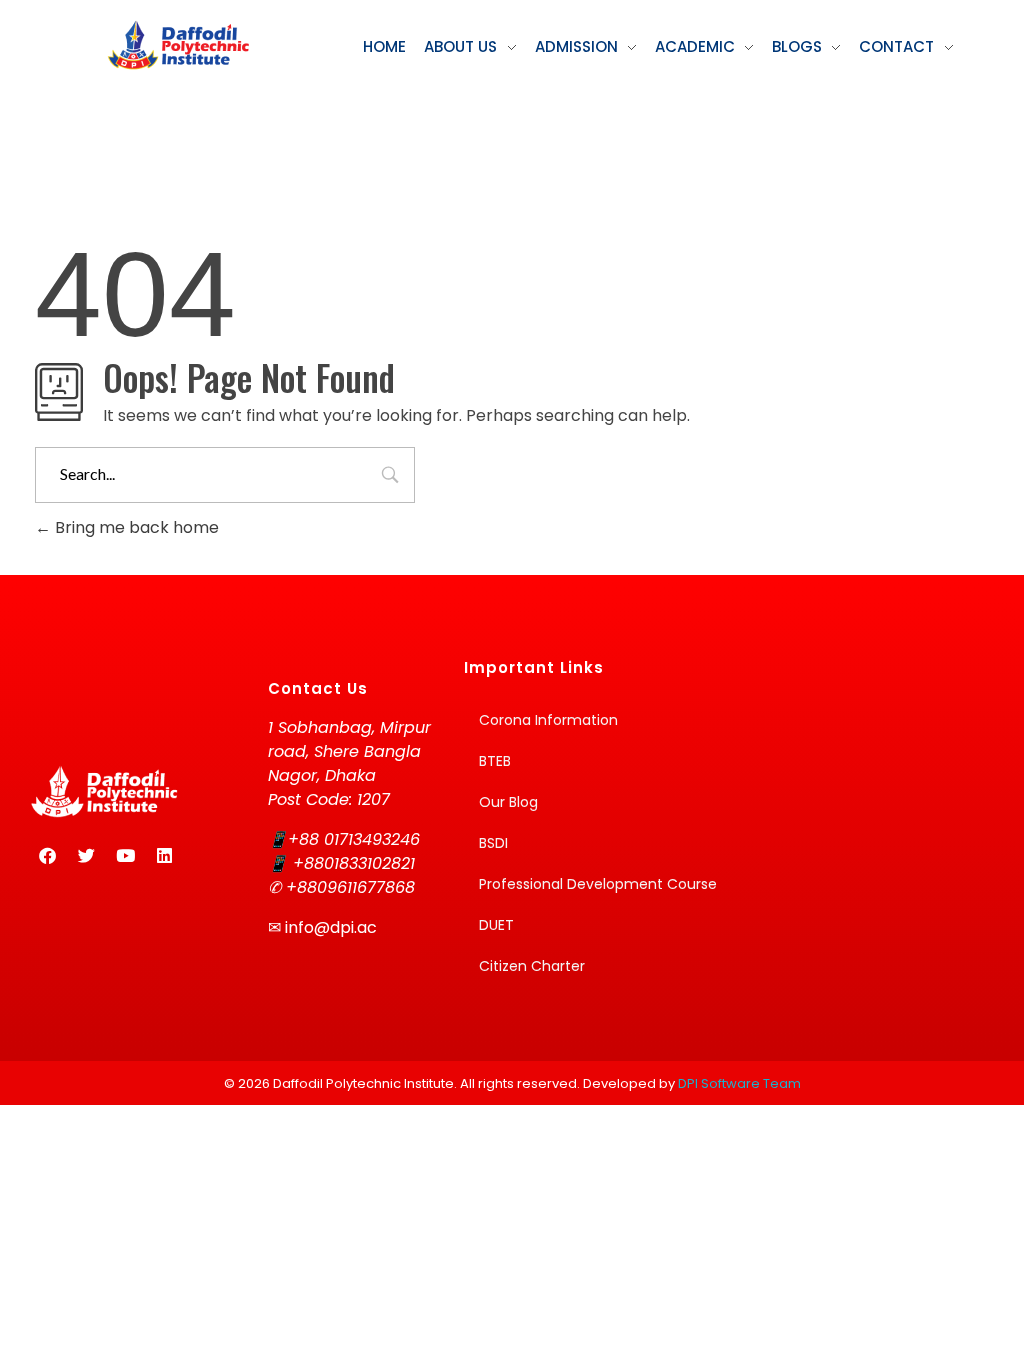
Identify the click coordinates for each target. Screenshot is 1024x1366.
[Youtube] (125, 856)
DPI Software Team (739, 1083)
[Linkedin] (164, 856)
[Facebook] (47, 856)
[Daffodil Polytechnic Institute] (178, 45)
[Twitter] (86, 856)
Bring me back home (135, 527)
